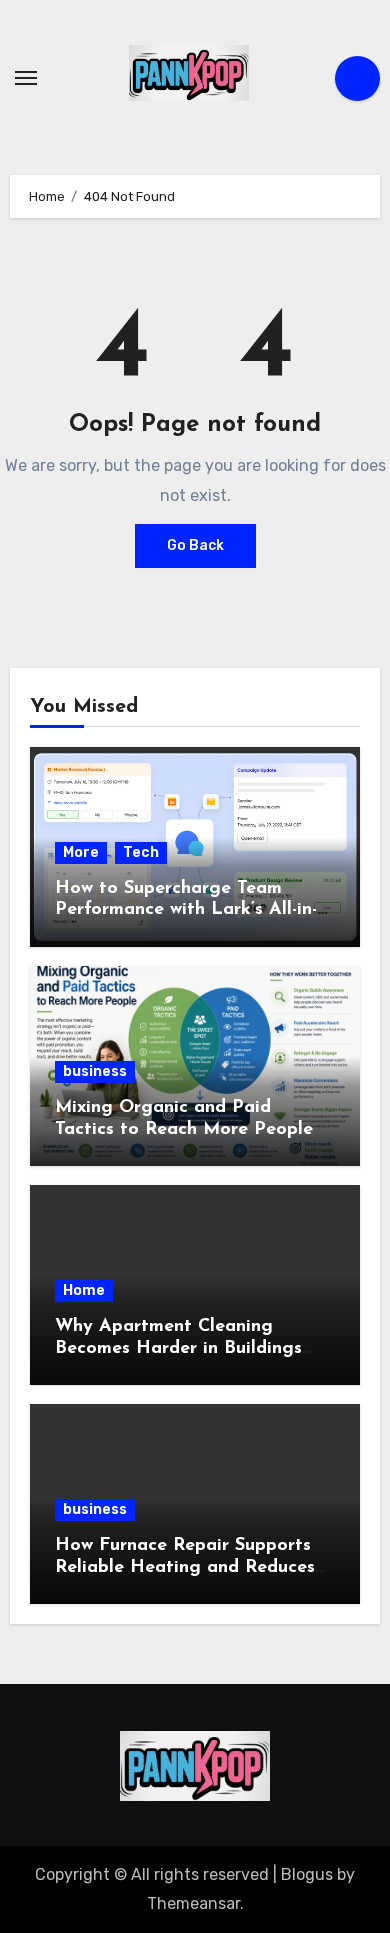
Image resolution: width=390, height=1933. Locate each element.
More (81, 852)
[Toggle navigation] (26, 78)
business (95, 1071)
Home (84, 1290)
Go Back (195, 545)
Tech (141, 852)
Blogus (307, 1874)
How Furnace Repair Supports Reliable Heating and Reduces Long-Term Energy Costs (185, 1567)
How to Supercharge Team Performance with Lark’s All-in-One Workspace (186, 910)
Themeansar (193, 1903)
